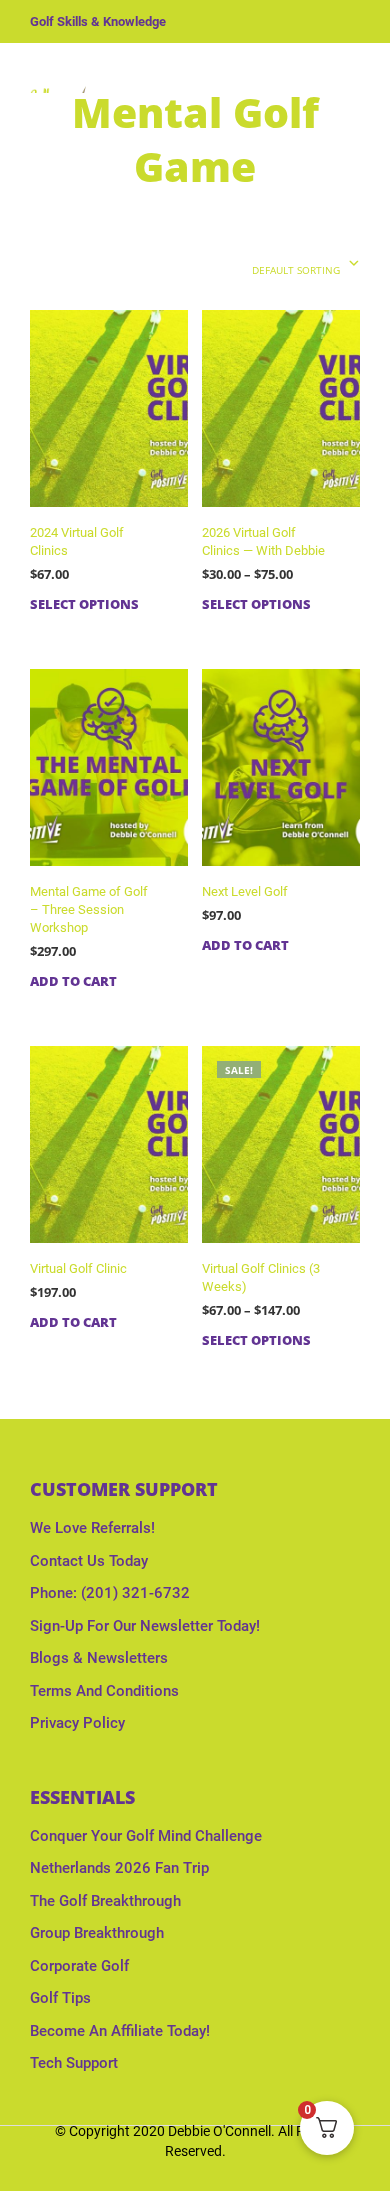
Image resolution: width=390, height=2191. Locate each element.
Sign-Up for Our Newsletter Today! (145, 1626)
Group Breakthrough (97, 1933)
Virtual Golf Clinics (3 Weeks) (261, 1277)
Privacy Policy (77, 1723)
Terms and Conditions (104, 1691)
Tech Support (74, 2063)
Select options (84, 604)
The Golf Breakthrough (105, 1901)
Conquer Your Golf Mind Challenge (146, 1836)
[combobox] (272, 265)
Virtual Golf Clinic (78, 1268)
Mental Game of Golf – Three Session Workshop (89, 909)
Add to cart (73, 981)
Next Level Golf (245, 891)
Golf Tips (60, 1998)
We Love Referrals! (92, 1528)
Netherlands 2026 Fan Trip (119, 1868)
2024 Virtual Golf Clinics (77, 541)
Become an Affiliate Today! (120, 2031)
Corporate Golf (79, 1966)
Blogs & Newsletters (99, 1658)
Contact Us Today (89, 1561)
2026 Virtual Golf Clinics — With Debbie (263, 541)
